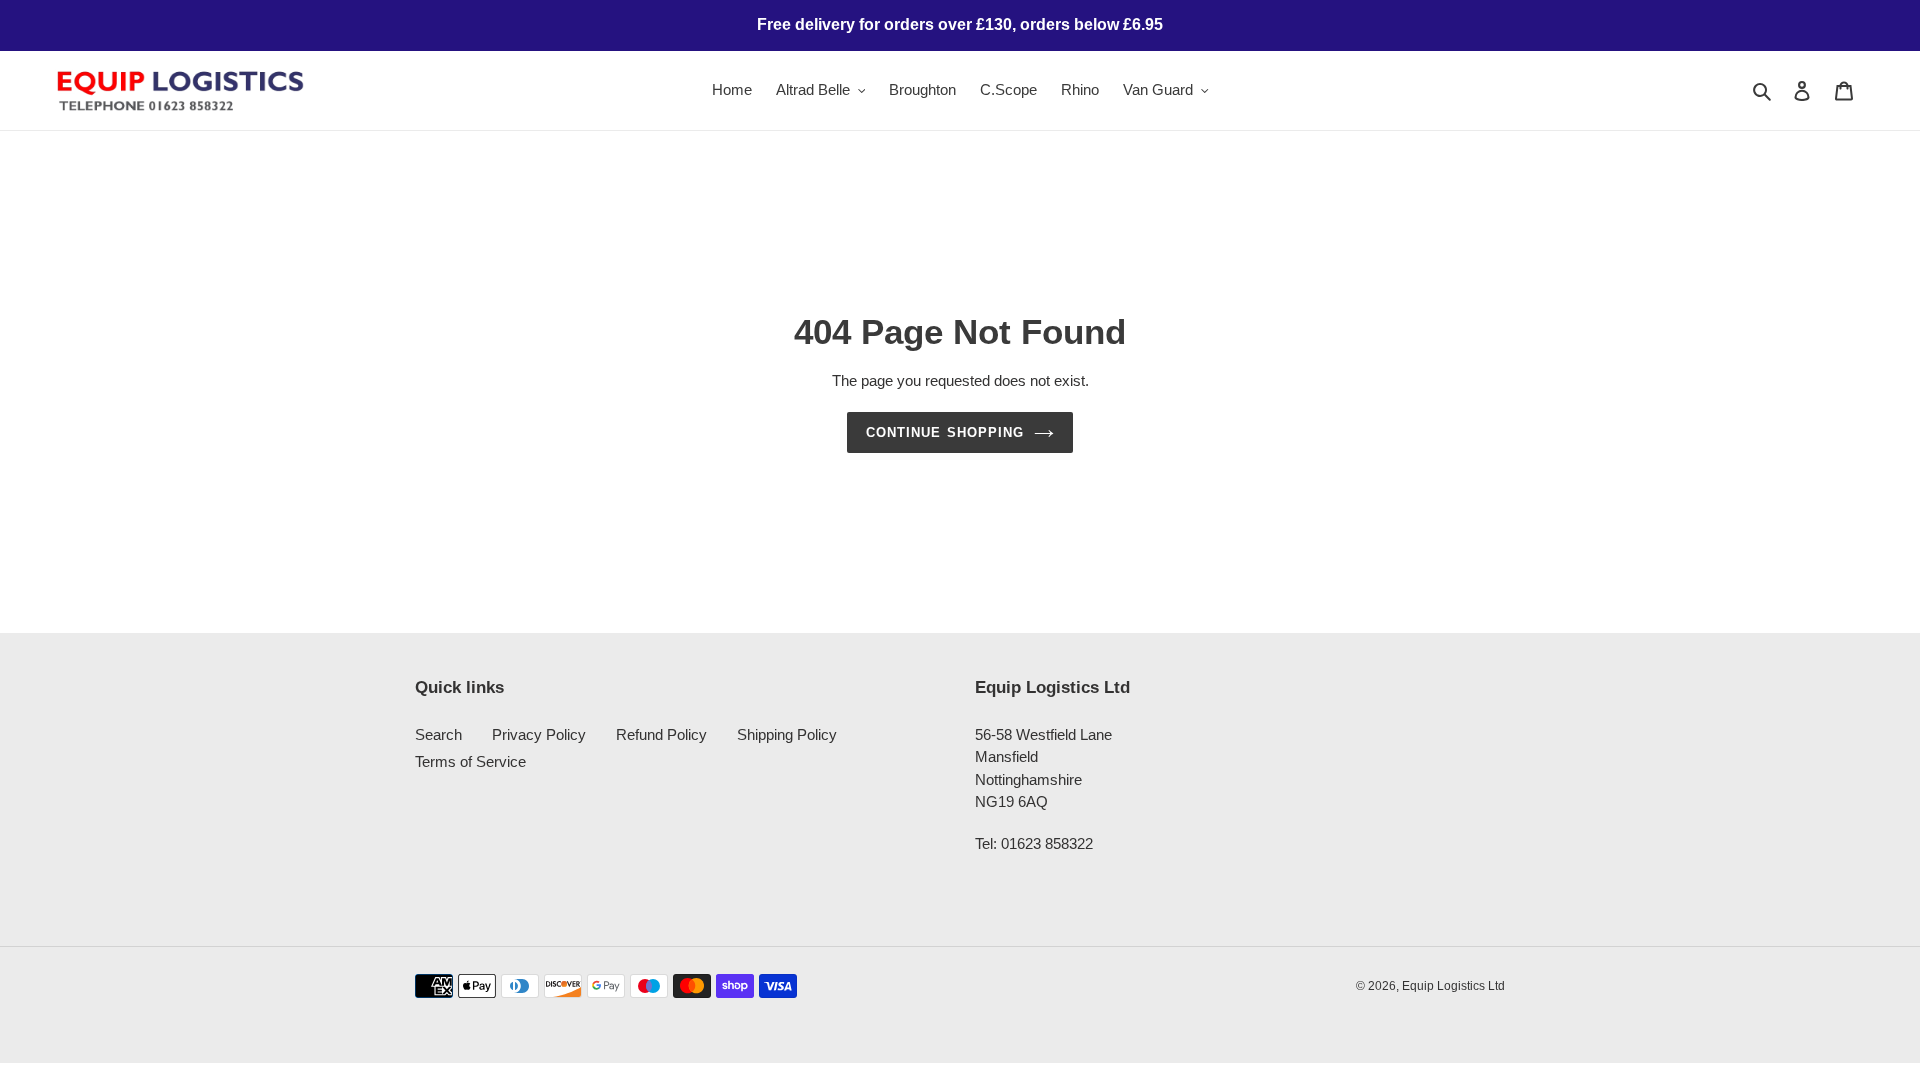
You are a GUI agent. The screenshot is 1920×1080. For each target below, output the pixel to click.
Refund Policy (661, 734)
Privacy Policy (539, 734)
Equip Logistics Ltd (1453, 986)
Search (438, 734)
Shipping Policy (787, 734)
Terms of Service (470, 761)
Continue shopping (945, 432)
